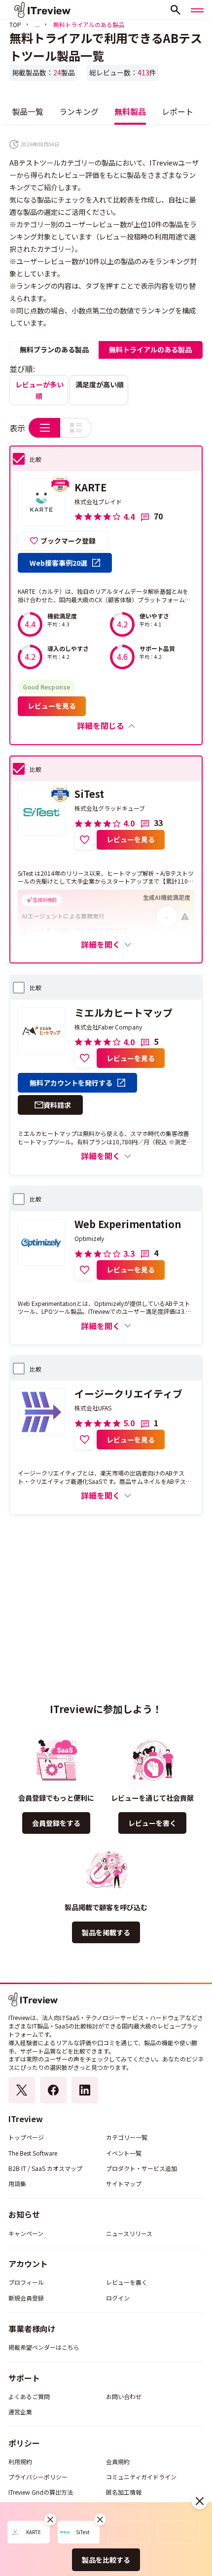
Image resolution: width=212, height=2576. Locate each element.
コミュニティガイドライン (141, 2477)
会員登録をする (56, 1823)
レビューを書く (152, 1823)
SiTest (89, 794)
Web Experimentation (128, 1224)
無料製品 (130, 111)
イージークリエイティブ (128, 1394)
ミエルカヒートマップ (124, 1013)
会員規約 (118, 2461)
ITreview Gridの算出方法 (41, 2492)
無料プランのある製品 (54, 349)
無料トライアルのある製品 (150, 349)
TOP (15, 24)
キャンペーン (26, 2233)
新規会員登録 (26, 2298)
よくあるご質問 (29, 2396)
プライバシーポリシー (38, 2477)
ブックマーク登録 (68, 541)
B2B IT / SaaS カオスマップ (45, 2168)
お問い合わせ (124, 2396)
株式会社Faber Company (108, 1027)
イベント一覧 (124, 2153)
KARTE (90, 487)
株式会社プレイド (98, 502)
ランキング (79, 111)
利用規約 (20, 2461)
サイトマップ (124, 2183)
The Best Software (33, 2153)
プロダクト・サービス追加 (141, 2168)
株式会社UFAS (93, 1408)
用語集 (17, 2183)
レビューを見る (52, 706)
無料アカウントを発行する (71, 1083)
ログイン (118, 2298)
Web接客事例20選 (58, 563)
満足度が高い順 (100, 384)
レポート (177, 111)
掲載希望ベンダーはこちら (44, 2347)
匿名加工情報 (124, 2492)
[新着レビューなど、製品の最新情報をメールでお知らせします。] (84, 840)
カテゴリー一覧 (127, 2137)
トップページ (26, 2137)
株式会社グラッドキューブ (110, 808)
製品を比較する (106, 2560)
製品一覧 (28, 111)
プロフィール (26, 2282)
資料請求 (57, 1105)
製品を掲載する (106, 1932)
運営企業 (20, 2412)
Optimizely (89, 1238)
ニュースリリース (129, 2233)
